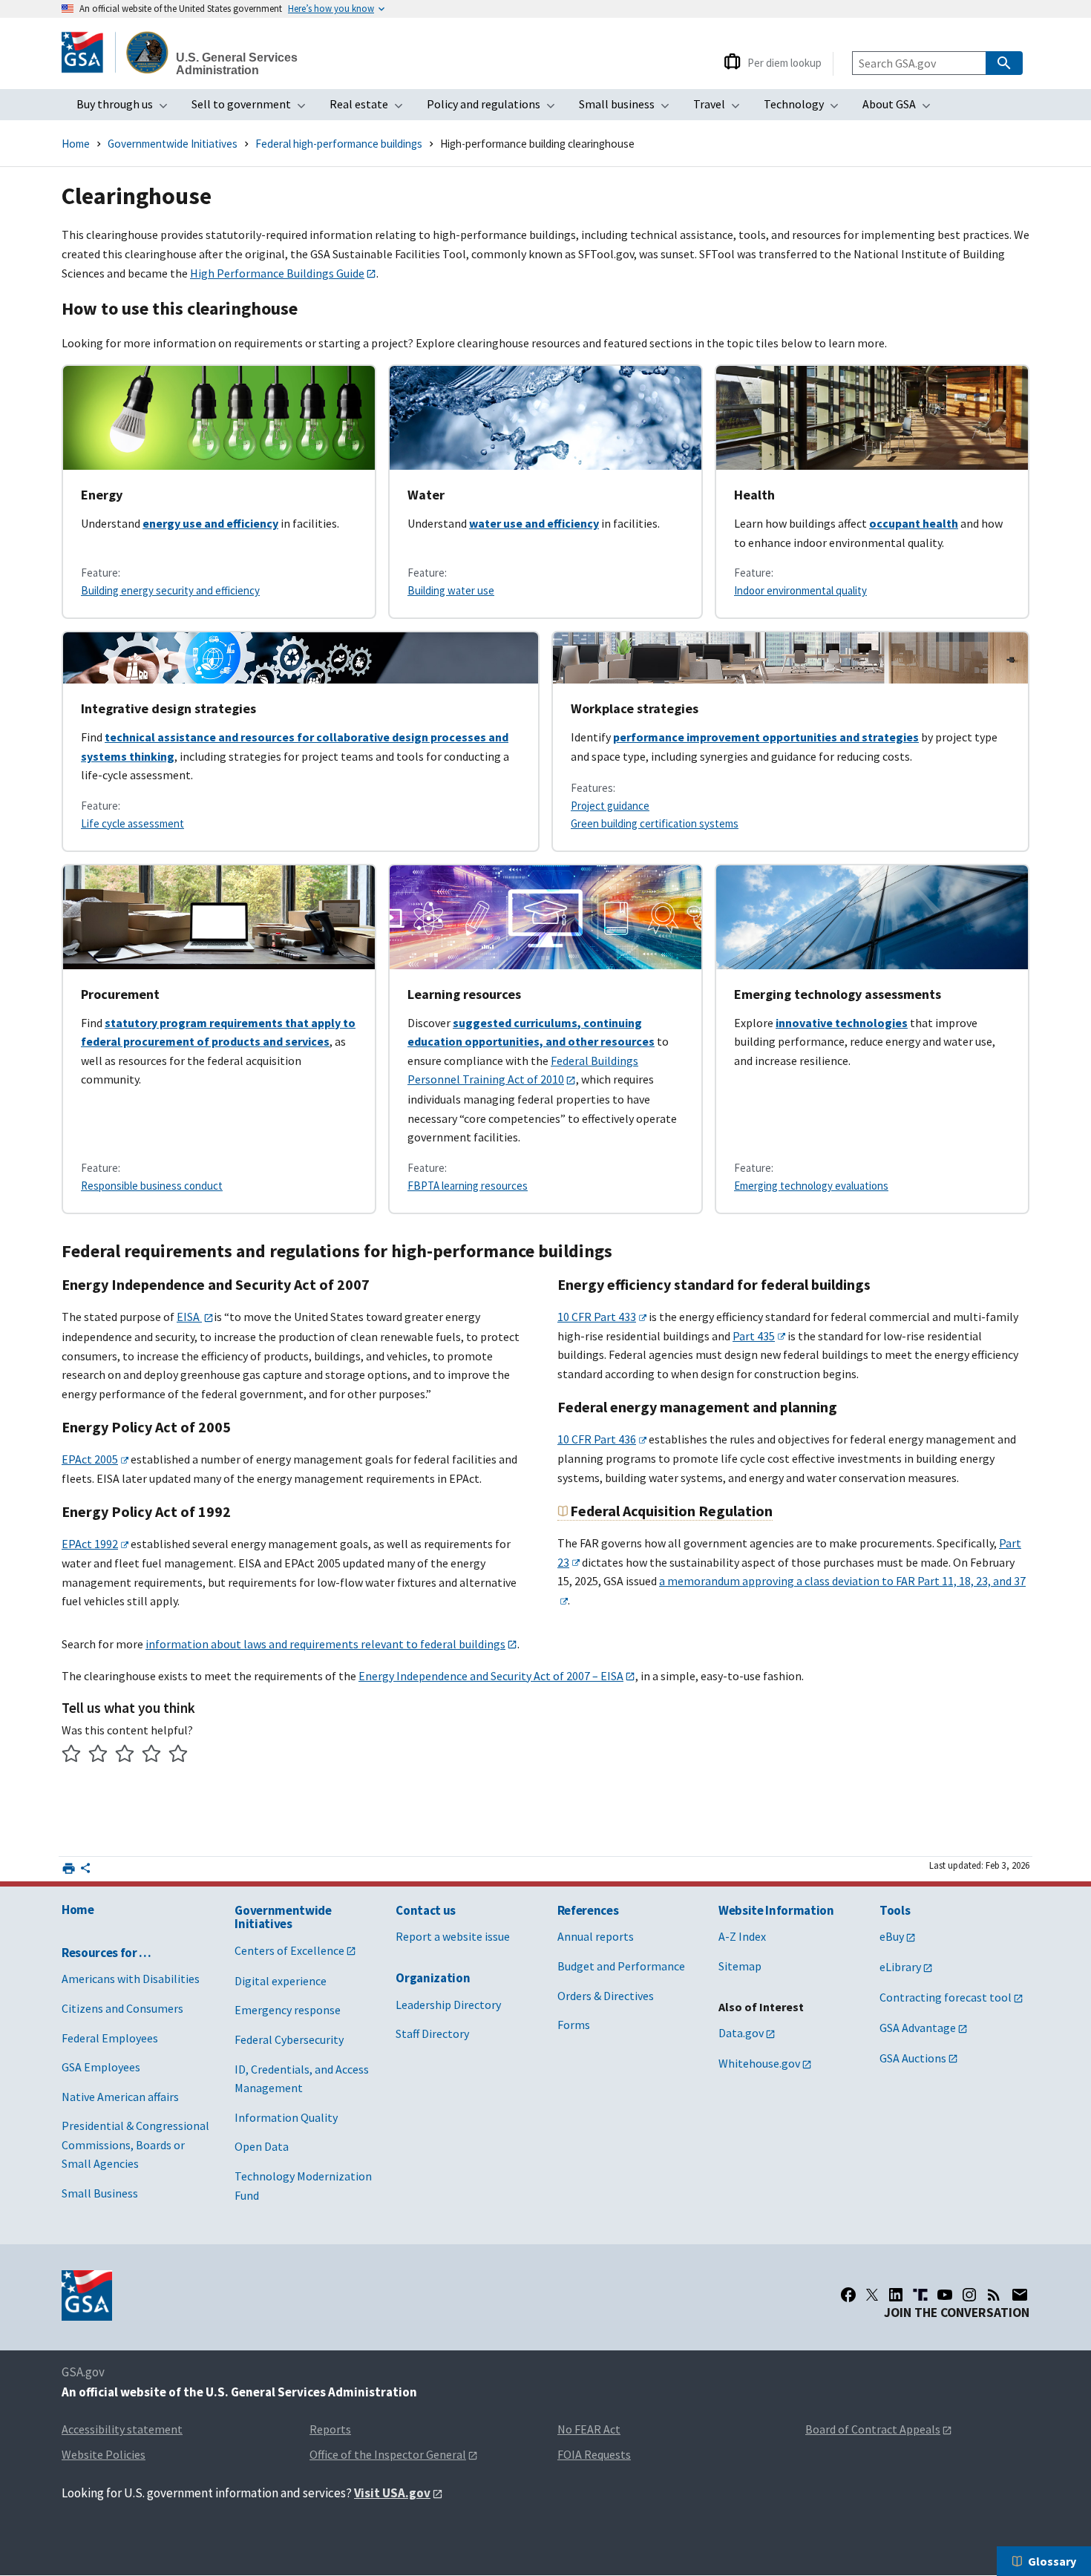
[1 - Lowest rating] (72, 1756)
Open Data (262, 2146)
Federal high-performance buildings (339, 144)
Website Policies (104, 2454)
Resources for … (107, 1953)
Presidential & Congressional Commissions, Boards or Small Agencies (135, 2144)
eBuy (892, 1936)
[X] (872, 2295)
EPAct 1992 (90, 1544)
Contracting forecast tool (946, 1997)
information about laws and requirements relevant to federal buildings (325, 1644)
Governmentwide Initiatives (173, 144)
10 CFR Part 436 (597, 1439)
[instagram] (969, 2295)
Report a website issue (453, 1936)
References (588, 1910)
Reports (330, 2429)
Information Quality (286, 2117)
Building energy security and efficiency (170, 590)
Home (76, 144)
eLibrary (900, 1967)
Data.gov (741, 2033)
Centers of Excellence (289, 1950)
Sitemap (740, 1966)
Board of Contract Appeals (873, 2429)
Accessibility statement (122, 2429)
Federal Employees (110, 2038)
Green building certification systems (655, 823)
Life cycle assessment (132, 823)
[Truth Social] (920, 2295)
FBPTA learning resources (468, 1186)
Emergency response (288, 2010)
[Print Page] (69, 1868)
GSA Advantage (918, 2028)
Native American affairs (120, 2097)
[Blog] (994, 2295)
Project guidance (610, 806)
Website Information (776, 1910)
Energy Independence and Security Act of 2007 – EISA (491, 1676)
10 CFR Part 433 (597, 1317)
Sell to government (253, 108)
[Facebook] (848, 2295)
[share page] (85, 1871)
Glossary (1052, 2561)
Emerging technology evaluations (811, 1186)
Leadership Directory (448, 2005)
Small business (629, 108)
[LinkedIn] (896, 2295)
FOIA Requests (594, 2454)
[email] (1020, 2295)
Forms (574, 2025)
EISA (189, 1317)
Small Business (100, 2193)
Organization (433, 1978)
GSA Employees (101, 2067)
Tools (895, 1910)
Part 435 (754, 1336)
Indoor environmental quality (800, 590)
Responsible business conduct (152, 1186)
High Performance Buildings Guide (277, 273)
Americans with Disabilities (131, 1979)
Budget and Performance (621, 1966)
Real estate (371, 108)
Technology (806, 108)
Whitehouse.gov (759, 2063)
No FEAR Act (589, 2429)
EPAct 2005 (90, 1459)
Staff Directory (432, 2033)
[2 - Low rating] (98, 1756)
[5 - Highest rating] (178, 1756)
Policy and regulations (495, 108)
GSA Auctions (913, 2058)
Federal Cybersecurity (289, 2039)
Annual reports (596, 1936)
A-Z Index (742, 1936)
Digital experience (281, 1981)
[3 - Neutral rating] (125, 1756)
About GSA (901, 108)
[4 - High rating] (152, 1756)
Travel (721, 108)
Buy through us (127, 108)
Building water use (451, 590)
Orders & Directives (606, 1996)
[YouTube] (945, 2295)
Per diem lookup (784, 63)
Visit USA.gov (392, 2493)
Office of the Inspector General (388, 2454)
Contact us (426, 1910)
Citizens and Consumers (122, 2008)
